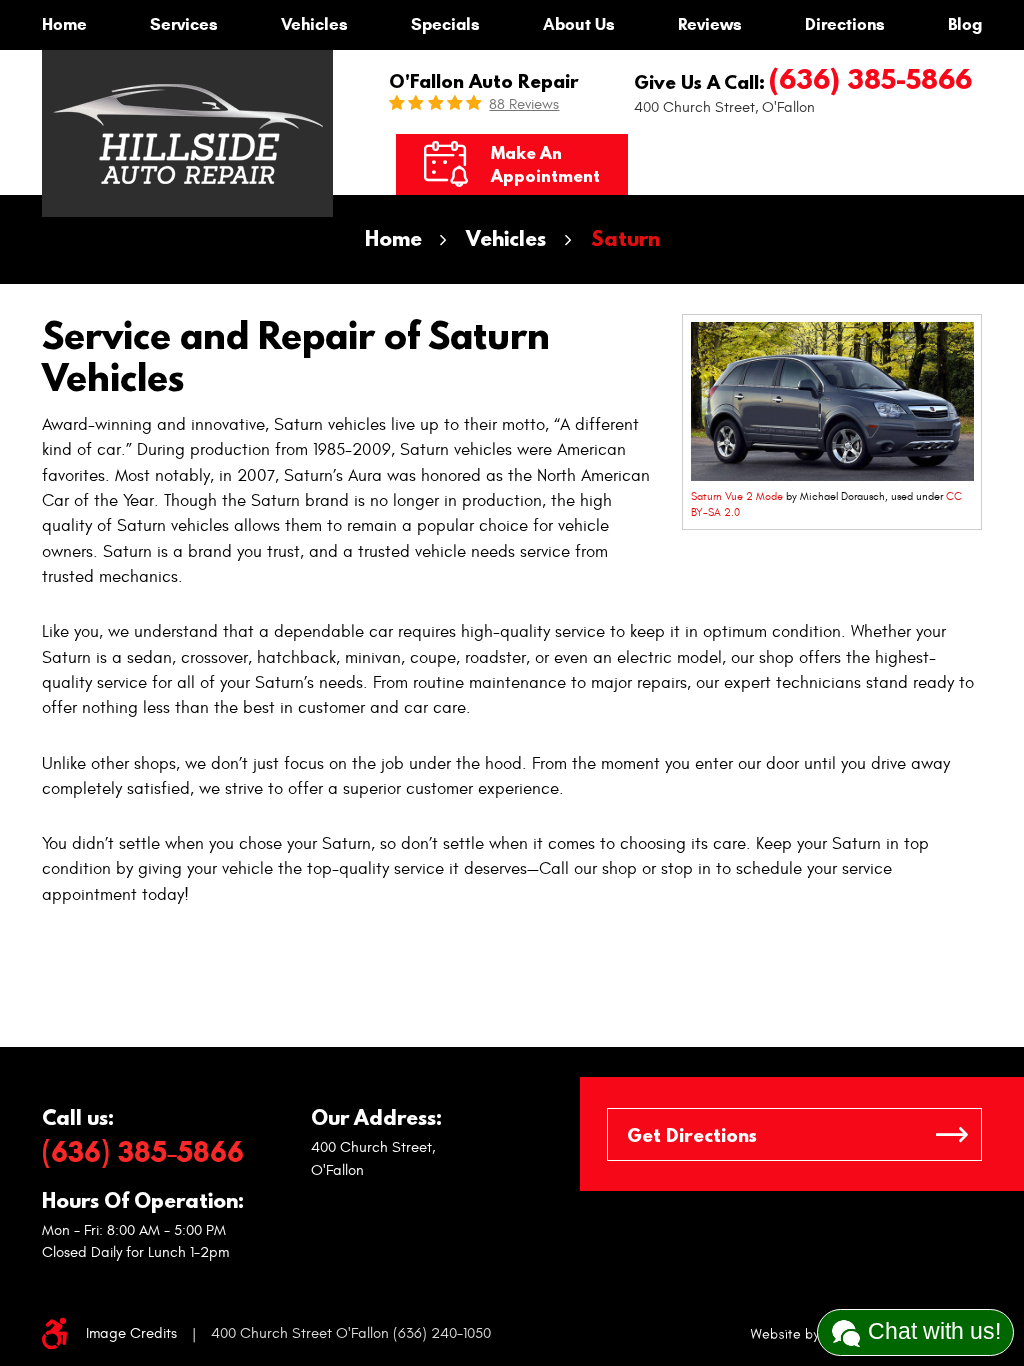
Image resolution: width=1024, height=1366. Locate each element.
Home (64, 24)
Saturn (625, 238)
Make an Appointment (545, 164)
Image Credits (131, 1333)
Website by (815, 1334)
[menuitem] (64, 25)
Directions (845, 24)
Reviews (710, 24)
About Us (579, 24)
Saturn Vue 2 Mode (737, 496)
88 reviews (524, 104)
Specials (445, 24)
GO (952, 1134)
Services (184, 24)
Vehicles (314, 24)
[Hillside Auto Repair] (188, 134)
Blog (965, 24)
